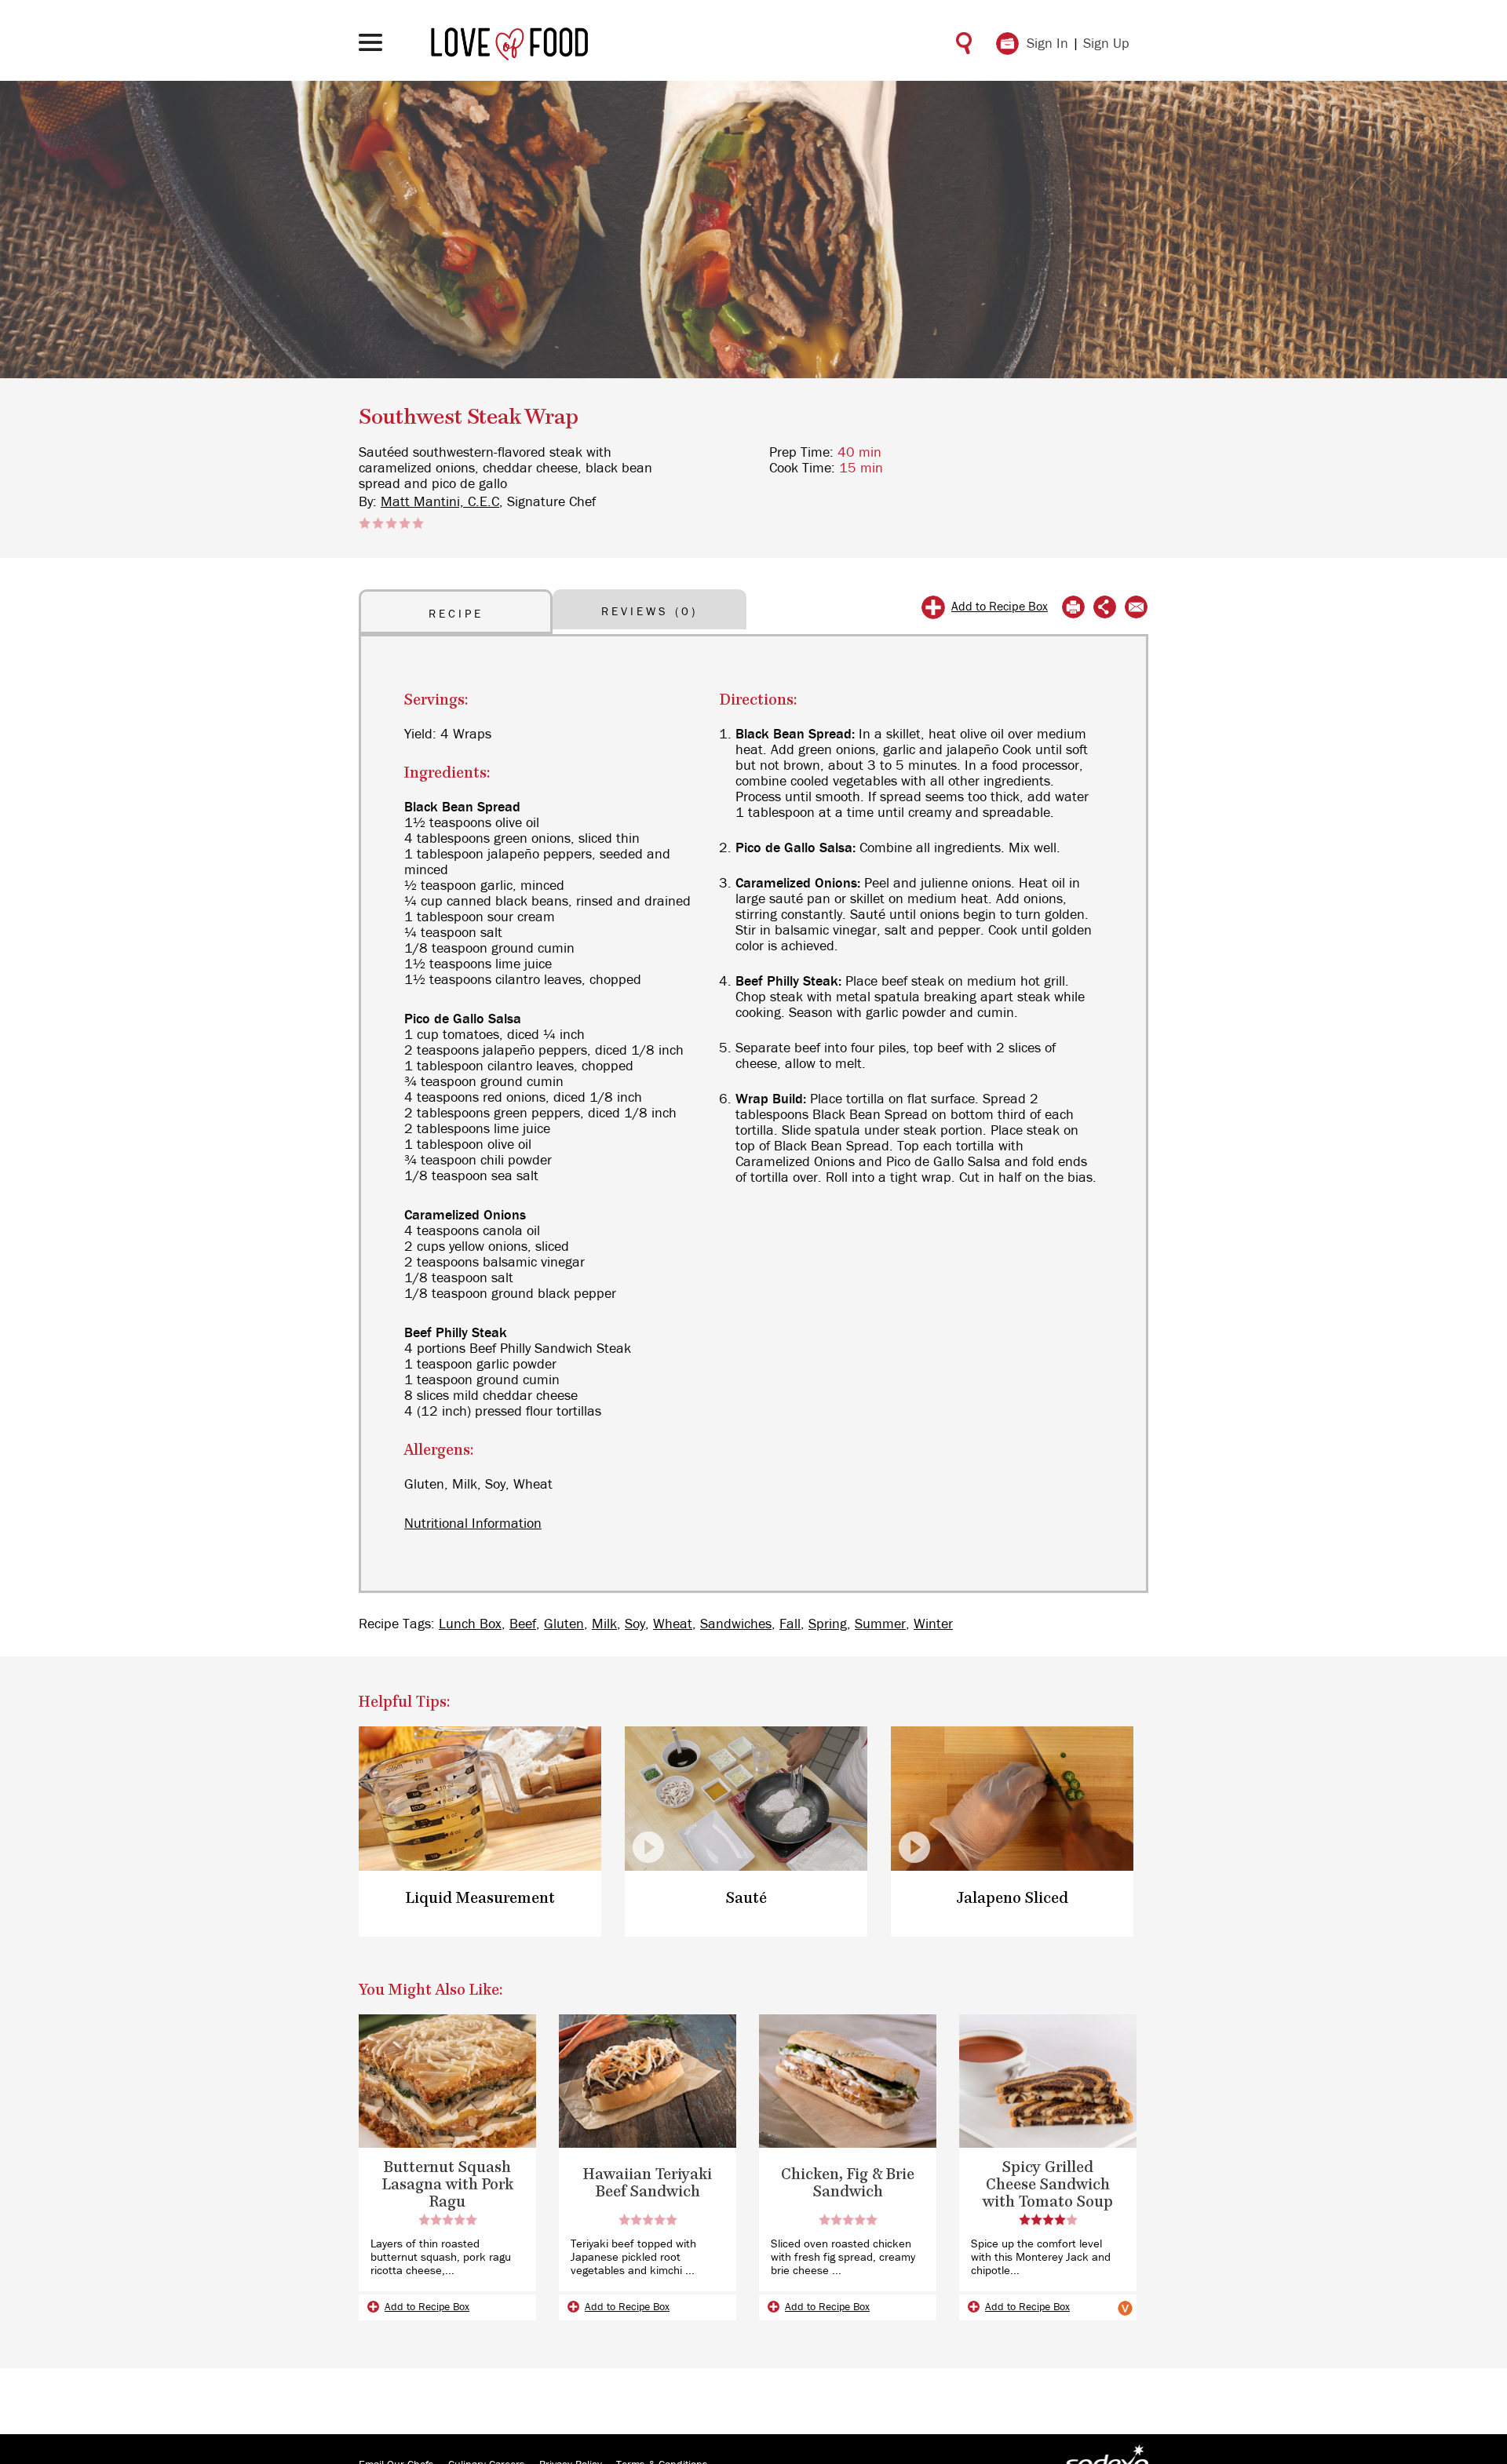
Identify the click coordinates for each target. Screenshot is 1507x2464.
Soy (635, 1624)
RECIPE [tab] (456, 614)
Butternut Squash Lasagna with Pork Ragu (448, 2185)
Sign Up (1106, 44)
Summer (880, 1624)
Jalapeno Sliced (1013, 1899)
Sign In (1047, 44)
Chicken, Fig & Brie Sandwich (848, 2183)
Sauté (746, 1899)
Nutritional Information (473, 1524)
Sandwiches (736, 1624)
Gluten (564, 1624)
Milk (604, 1624)
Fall (790, 1624)
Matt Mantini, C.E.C (440, 502)
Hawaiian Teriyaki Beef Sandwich (648, 2183)
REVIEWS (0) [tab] (650, 612)
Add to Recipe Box (1000, 607)
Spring (828, 1624)
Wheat (673, 1624)
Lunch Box (470, 1624)
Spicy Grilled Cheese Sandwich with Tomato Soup (1048, 2185)
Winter (933, 1624)
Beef (523, 1624)
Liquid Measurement (480, 1899)
